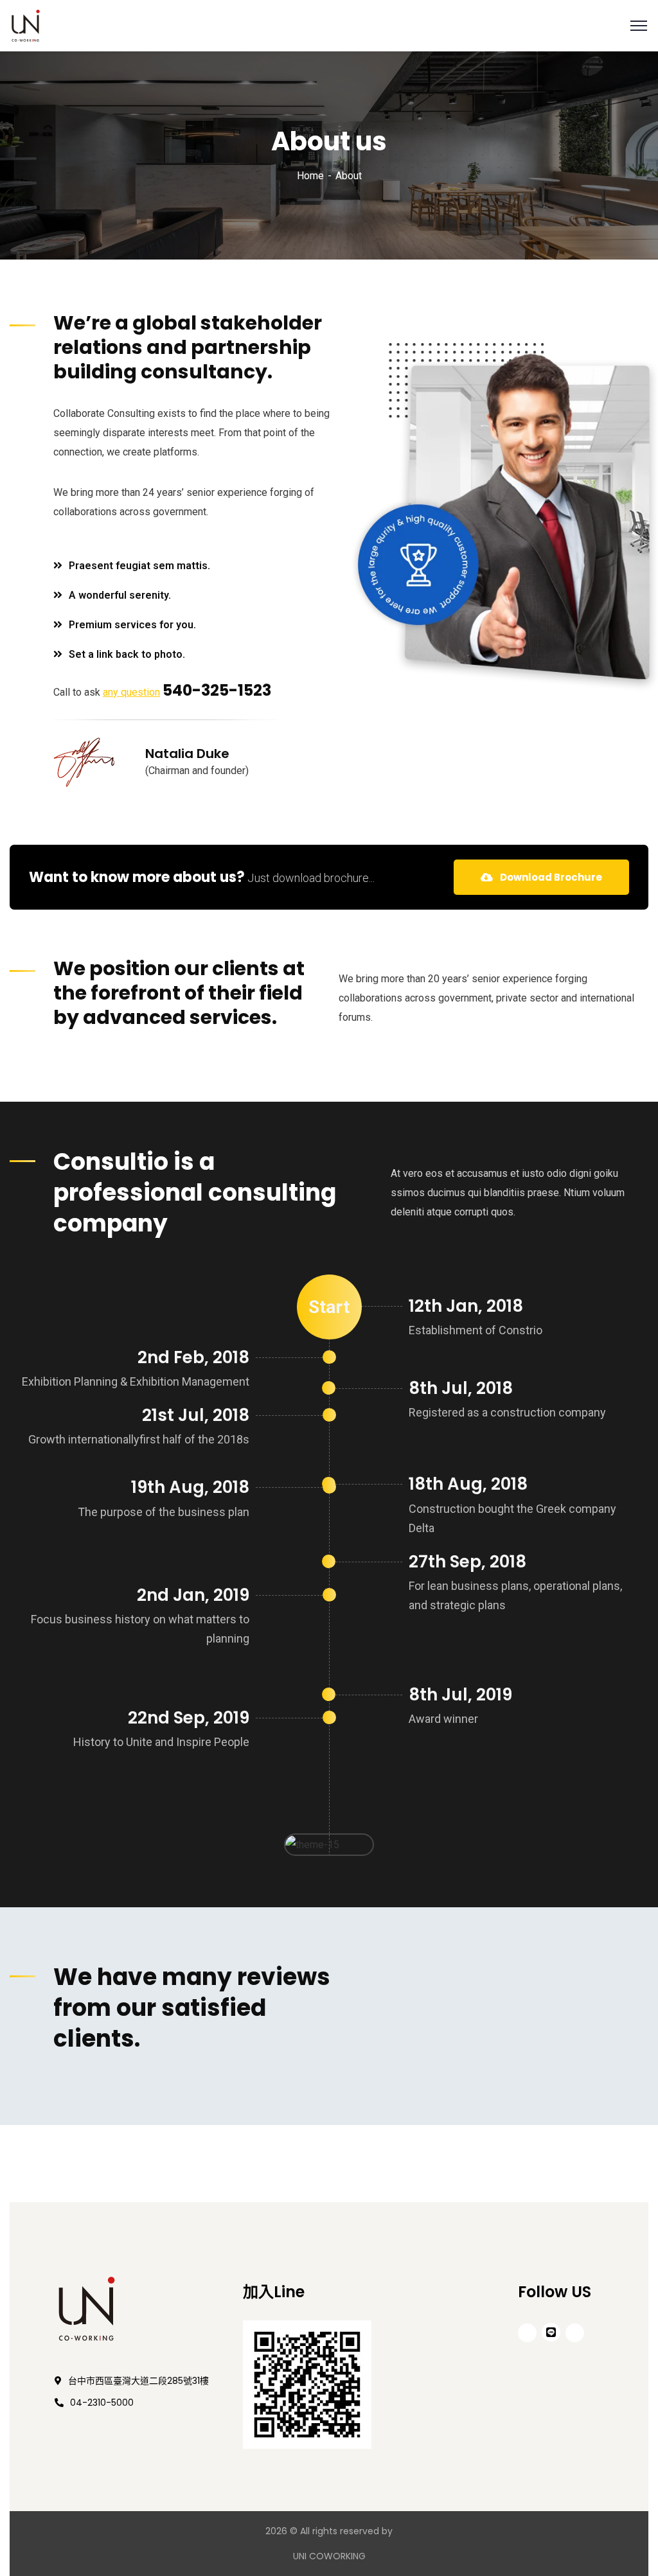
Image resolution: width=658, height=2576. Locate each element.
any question (131, 692)
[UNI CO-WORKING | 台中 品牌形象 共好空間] (26, 25)
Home (310, 176)
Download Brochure (550, 877)
